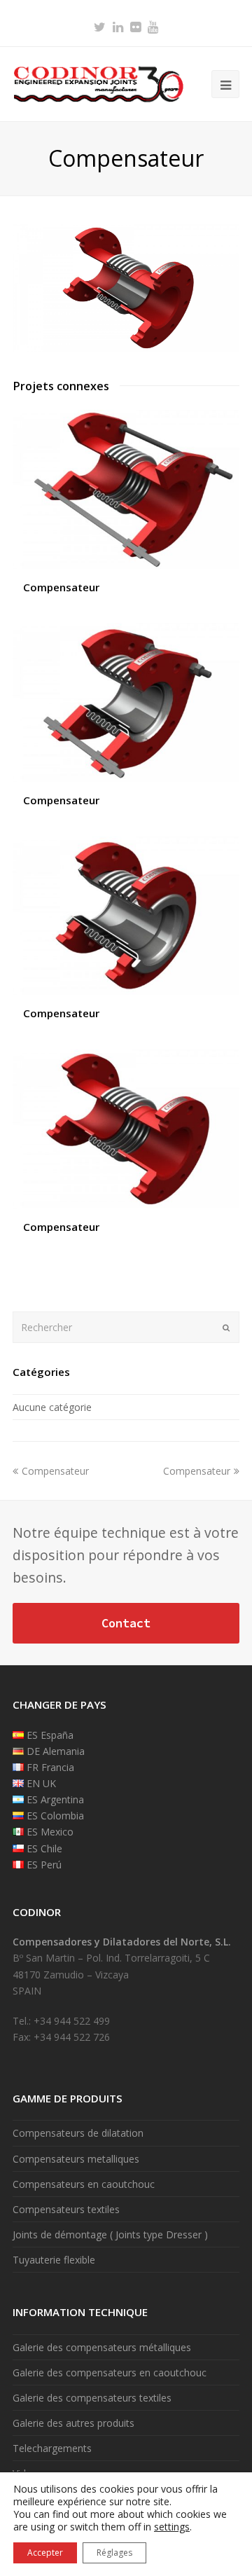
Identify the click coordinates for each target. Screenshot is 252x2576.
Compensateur (61, 587)
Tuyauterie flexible (54, 2260)
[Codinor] (98, 83)
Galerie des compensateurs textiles (92, 2398)
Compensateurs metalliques (76, 2159)
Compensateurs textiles (66, 2209)
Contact (126, 1623)
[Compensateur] (126, 348)
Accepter (45, 2553)
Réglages (114, 2553)
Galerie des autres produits (73, 2423)
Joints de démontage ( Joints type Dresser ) (110, 2234)
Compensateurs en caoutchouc (84, 2184)
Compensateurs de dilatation (78, 2133)
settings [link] (172, 2527)
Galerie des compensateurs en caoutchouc (110, 2372)
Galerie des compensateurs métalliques (102, 2347)
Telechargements (52, 2448)
